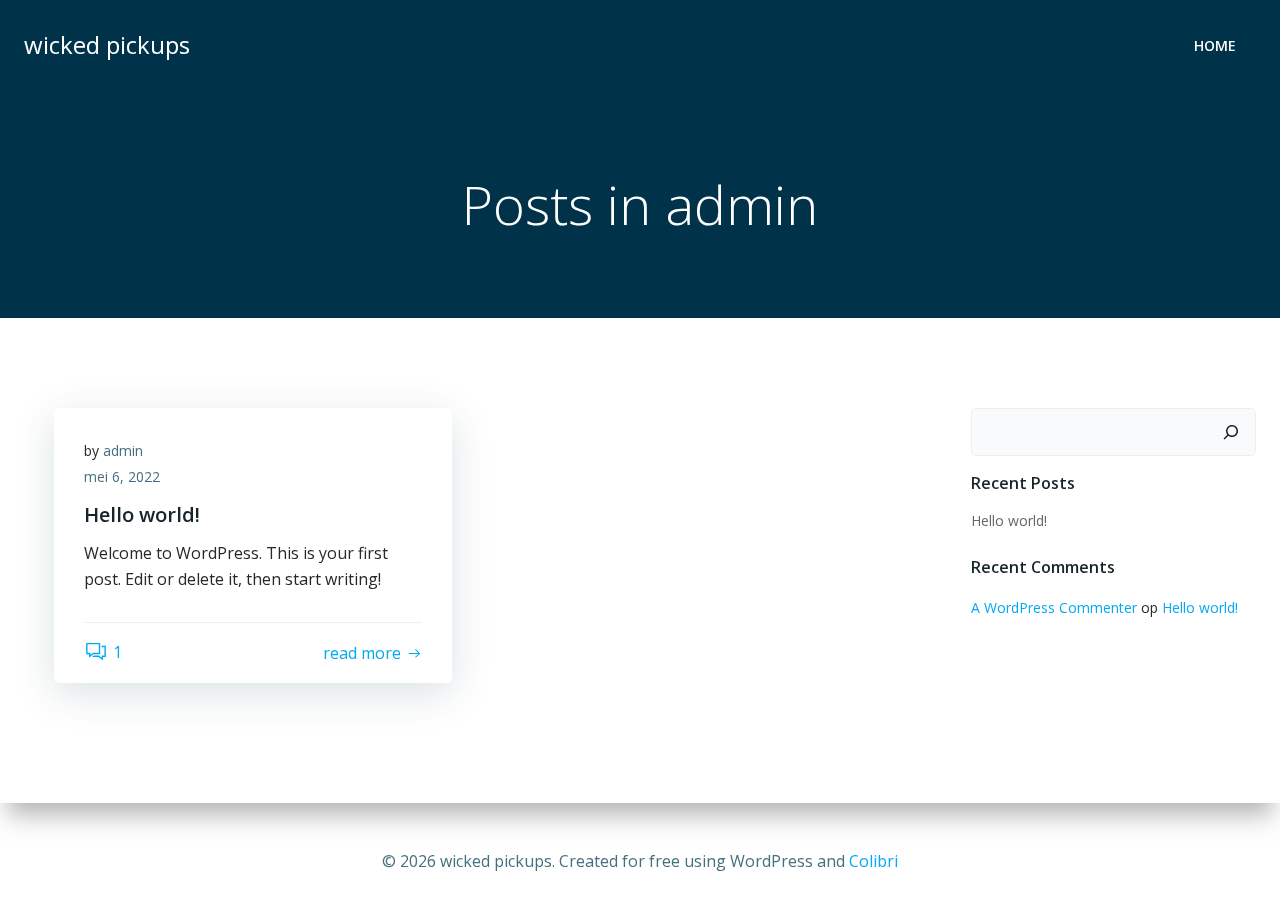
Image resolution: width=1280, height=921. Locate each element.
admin (123, 450)
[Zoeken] (1231, 432)
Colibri (873, 861)
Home (1215, 45)
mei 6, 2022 (122, 476)
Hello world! (1009, 520)
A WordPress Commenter (1054, 607)
